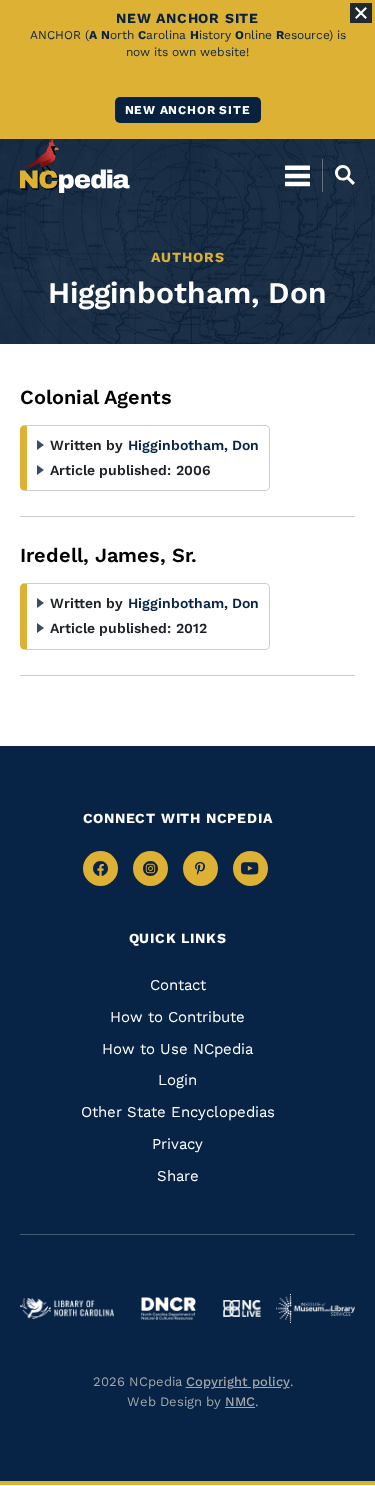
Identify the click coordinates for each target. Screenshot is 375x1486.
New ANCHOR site (188, 110)
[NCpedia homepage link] (75, 166)
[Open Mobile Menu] (297, 175)
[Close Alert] (361, 13)
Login (177, 1080)
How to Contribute (177, 1017)
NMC (240, 1401)
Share (178, 1176)
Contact (178, 985)
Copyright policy (238, 1381)
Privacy (177, 1144)
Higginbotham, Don (193, 445)
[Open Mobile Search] (338, 175)
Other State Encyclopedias (178, 1112)
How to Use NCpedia (177, 1049)
